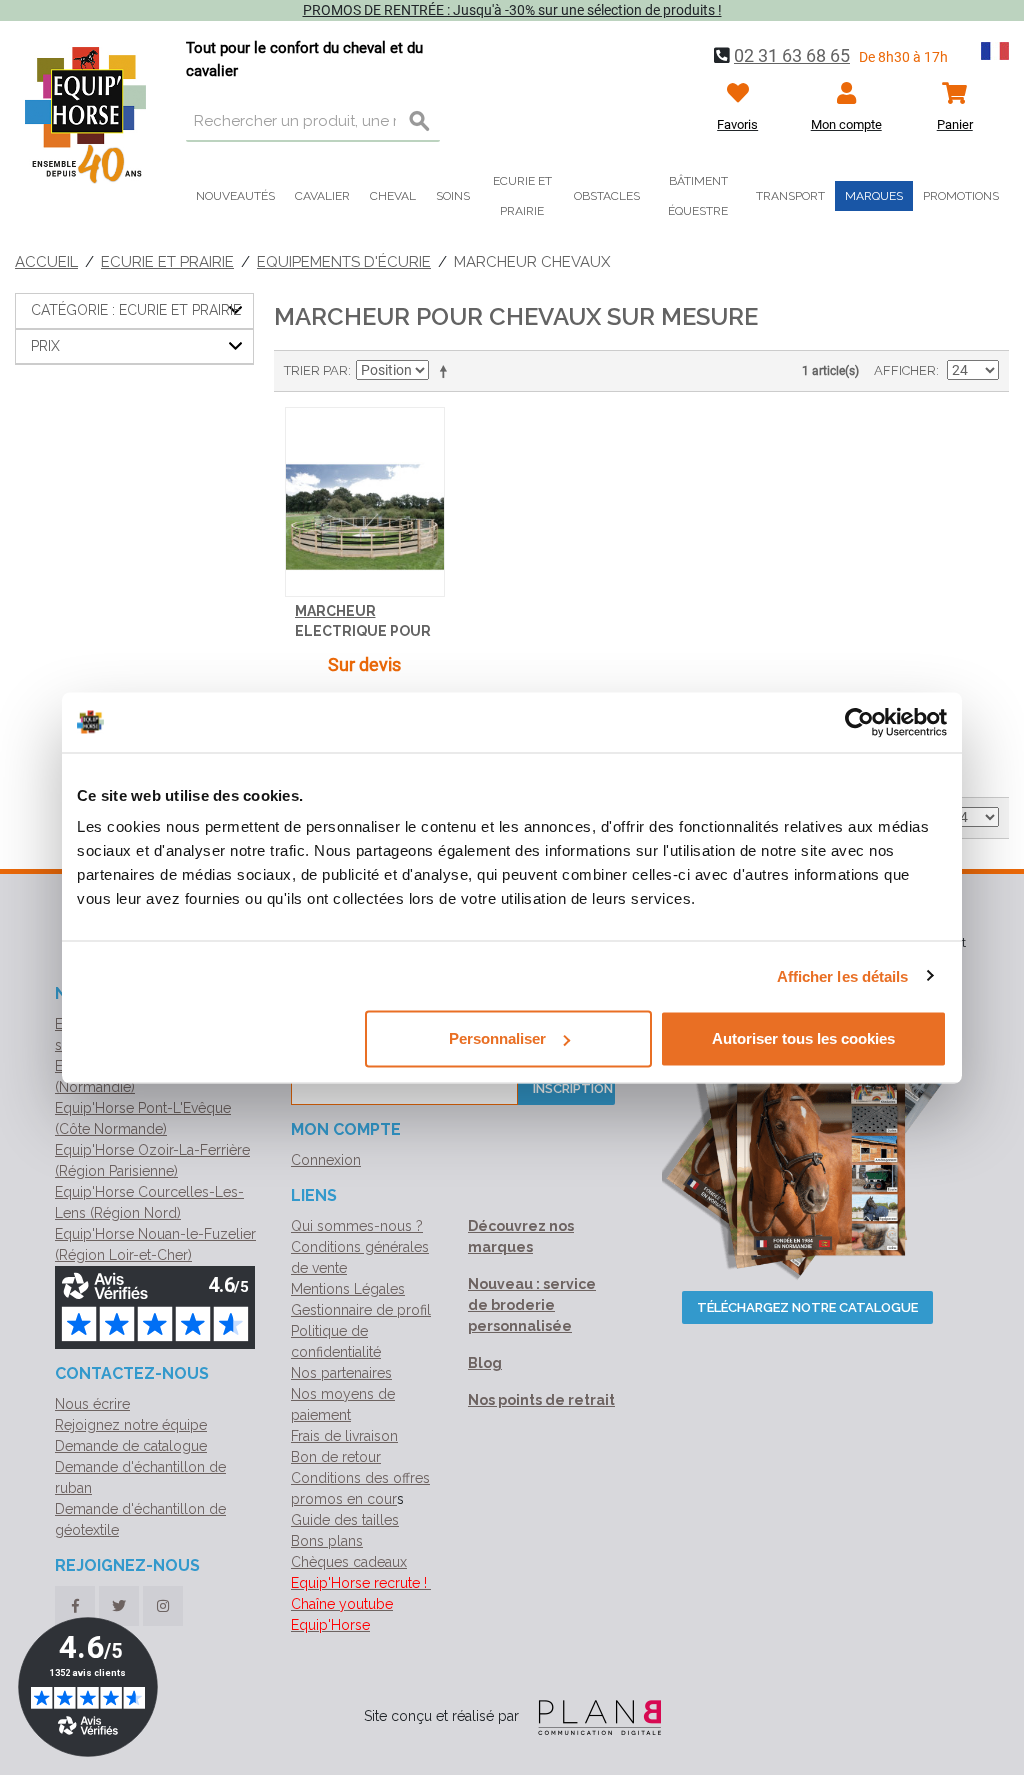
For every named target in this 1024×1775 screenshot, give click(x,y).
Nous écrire (92, 1404)
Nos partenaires (341, 1373)
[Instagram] (163, 1606)
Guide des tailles (345, 1520)
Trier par (316, 370)
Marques (874, 196)
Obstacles (607, 196)
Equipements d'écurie (344, 262)
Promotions (961, 196)
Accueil (46, 262)
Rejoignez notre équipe (131, 1425)
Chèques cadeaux (349, 1562)
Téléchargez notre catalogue (807, 1307)
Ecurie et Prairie (167, 262)
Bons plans (327, 1541)
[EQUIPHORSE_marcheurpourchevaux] (365, 502)
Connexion (326, 1160)
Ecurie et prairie (522, 196)
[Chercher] (420, 122)
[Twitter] (119, 1606)
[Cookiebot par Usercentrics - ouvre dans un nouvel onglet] (859, 722)
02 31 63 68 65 (792, 55)
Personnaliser (497, 1038)
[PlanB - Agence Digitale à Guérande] (592, 1716)
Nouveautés (235, 196)
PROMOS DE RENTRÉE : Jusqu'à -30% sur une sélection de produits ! (512, 10)
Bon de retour (336, 1457)
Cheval (393, 196)
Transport (790, 196)
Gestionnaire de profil (361, 1310)
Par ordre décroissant (447, 371)
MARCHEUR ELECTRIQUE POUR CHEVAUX (363, 630)
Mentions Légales (348, 1289)
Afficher (905, 370)
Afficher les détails (843, 975)
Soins (453, 196)
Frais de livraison (344, 1436)
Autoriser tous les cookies (803, 1038)
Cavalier (322, 196)
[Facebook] (75, 1606)
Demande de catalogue (131, 1446)
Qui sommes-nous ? (357, 1226)
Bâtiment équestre (698, 196)
